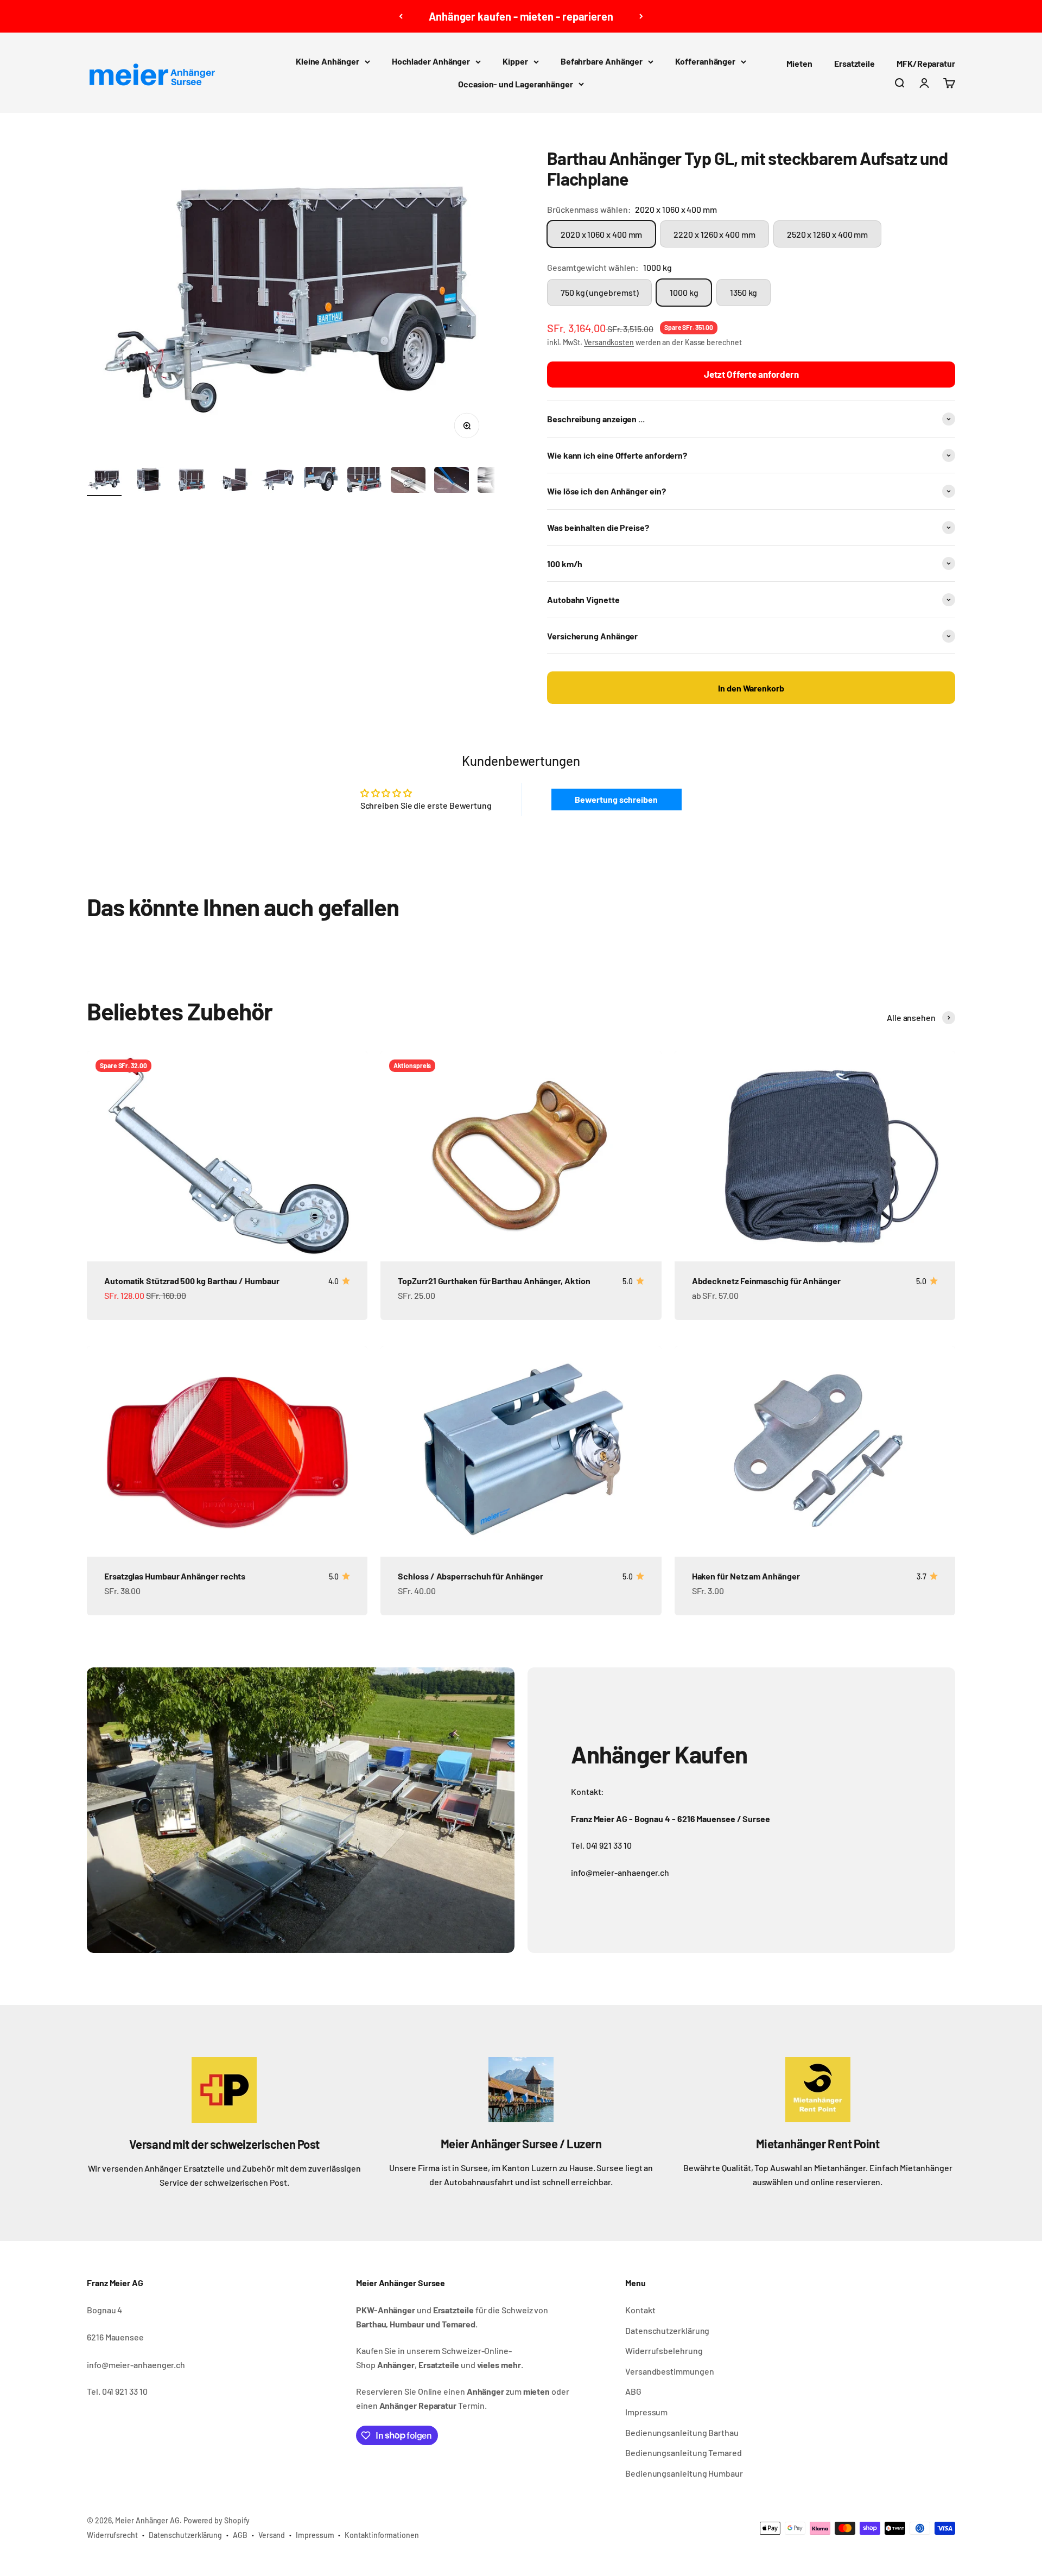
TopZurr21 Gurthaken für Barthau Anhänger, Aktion (494, 1281)
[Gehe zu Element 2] (148, 481)
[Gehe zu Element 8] (408, 481)
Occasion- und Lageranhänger (516, 84)
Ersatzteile (854, 63)
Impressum (646, 2412)
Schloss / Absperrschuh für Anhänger (470, 1576)
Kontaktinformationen (382, 2535)
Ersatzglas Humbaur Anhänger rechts (175, 1576)
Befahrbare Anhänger (602, 61)
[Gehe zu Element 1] (104, 481)
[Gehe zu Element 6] (321, 481)
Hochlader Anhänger (431, 61)
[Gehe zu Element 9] (452, 481)
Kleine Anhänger (328, 61)
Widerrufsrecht (112, 2535)
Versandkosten (609, 342)
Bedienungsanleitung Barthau (682, 2432)
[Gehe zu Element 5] (278, 481)
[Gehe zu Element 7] (365, 481)
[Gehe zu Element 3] (191, 481)
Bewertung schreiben (616, 799)
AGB (240, 2535)
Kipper (515, 61)
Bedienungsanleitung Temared (684, 2453)
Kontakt (640, 2310)
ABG (633, 2391)
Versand (272, 2535)
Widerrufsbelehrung (664, 2350)
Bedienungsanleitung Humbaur (684, 2473)
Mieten (799, 63)
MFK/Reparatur (926, 63)
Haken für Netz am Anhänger (746, 1576)
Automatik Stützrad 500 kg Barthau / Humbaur (192, 1281)
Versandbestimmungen (669, 2371)
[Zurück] (401, 16)
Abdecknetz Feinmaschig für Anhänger (766, 1281)
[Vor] (641, 16)
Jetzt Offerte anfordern (751, 374)
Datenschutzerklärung (667, 2330)
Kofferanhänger (705, 61)
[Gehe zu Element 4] (234, 481)
